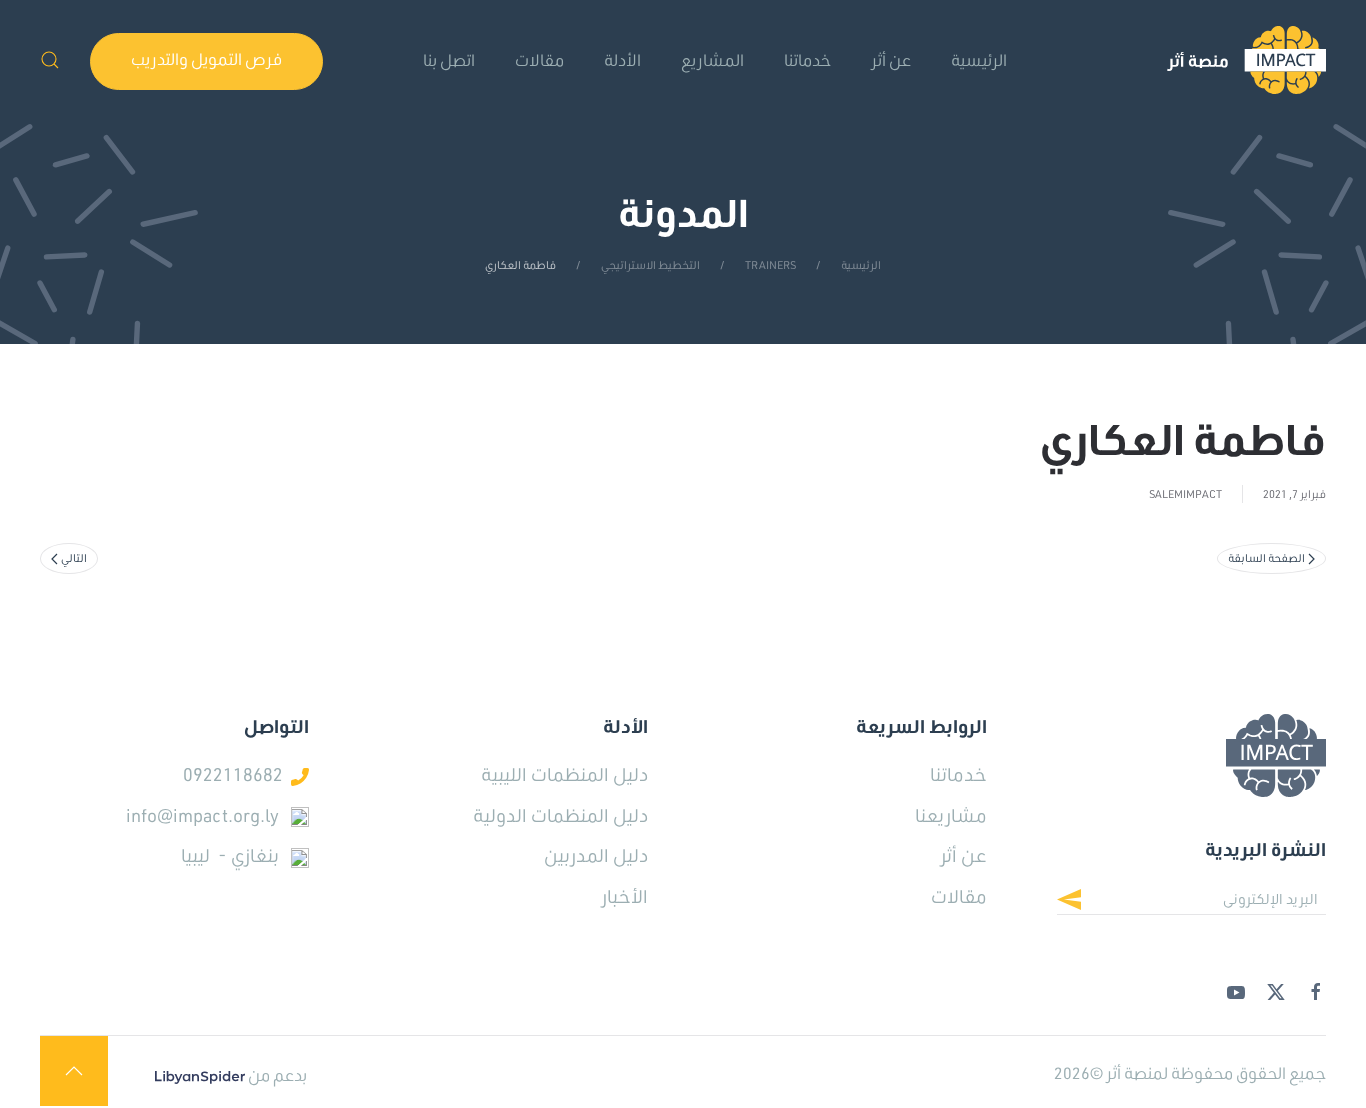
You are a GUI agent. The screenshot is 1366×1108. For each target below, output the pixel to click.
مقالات (539, 59)
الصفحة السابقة (1266, 558)
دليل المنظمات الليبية (564, 774)
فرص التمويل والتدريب (206, 58)
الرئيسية (979, 59)
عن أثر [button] (891, 59)
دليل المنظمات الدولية (560, 815)
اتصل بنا (449, 59)
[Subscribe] (1084, 902)
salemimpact (1185, 494)
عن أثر (963, 855)
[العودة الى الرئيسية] (1246, 60)
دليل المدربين (596, 855)
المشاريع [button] (712, 59)
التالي (74, 558)
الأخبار (624, 896)
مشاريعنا (951, 815)
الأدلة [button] (622, 59)
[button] (50, 60)
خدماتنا (807, 59)
